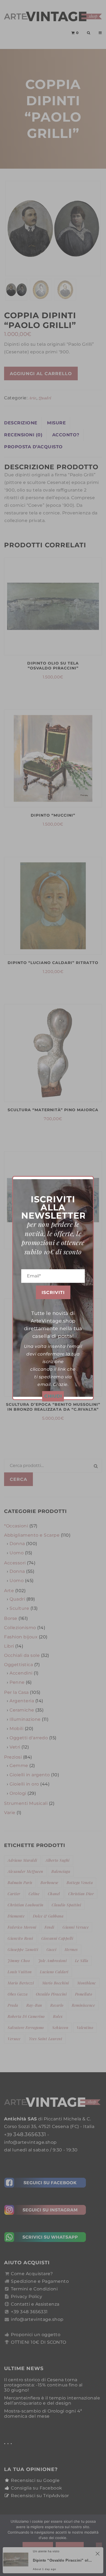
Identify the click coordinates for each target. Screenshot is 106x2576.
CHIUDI (53, 1396)
